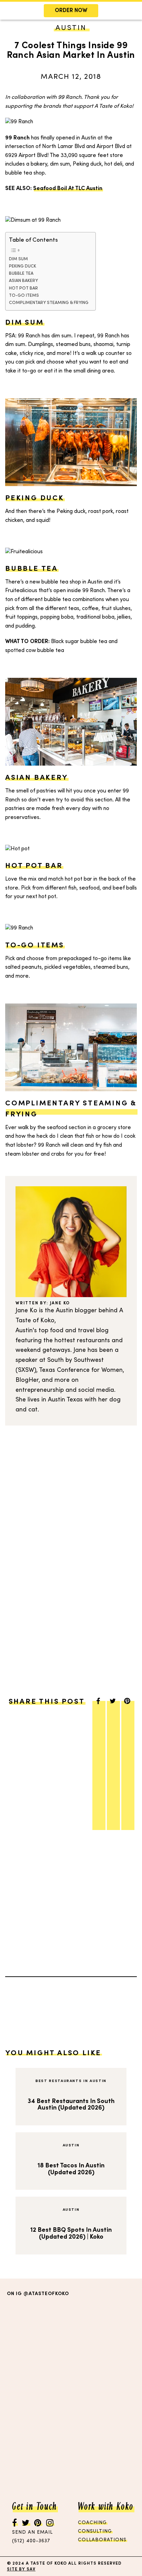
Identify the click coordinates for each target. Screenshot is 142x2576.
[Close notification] (131, 11)
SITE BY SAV (21, 2569)
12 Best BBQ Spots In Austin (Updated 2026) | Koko (71, 2234)
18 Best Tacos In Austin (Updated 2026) (71, 2169)
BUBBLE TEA (21, 274)
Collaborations (102, 2540)
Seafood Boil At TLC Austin (68, 189)
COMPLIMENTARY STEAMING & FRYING (49, 303)
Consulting (95, 2531)
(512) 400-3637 (31, 2541)
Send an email (32, 2532)
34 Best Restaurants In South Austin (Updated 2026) (71, 2105)
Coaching (92, 2522)
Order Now (71, 11)
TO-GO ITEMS (24, 296)
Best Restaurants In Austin (71, 2081)
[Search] (18, 47)
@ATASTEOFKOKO (46, 2294)
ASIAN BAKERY (23, 281)
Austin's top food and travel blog (62, 1331)
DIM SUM (18, 259)
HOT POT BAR (23, 288)
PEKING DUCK (23, 266)
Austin (71, 2146)
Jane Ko (60, 1303)
